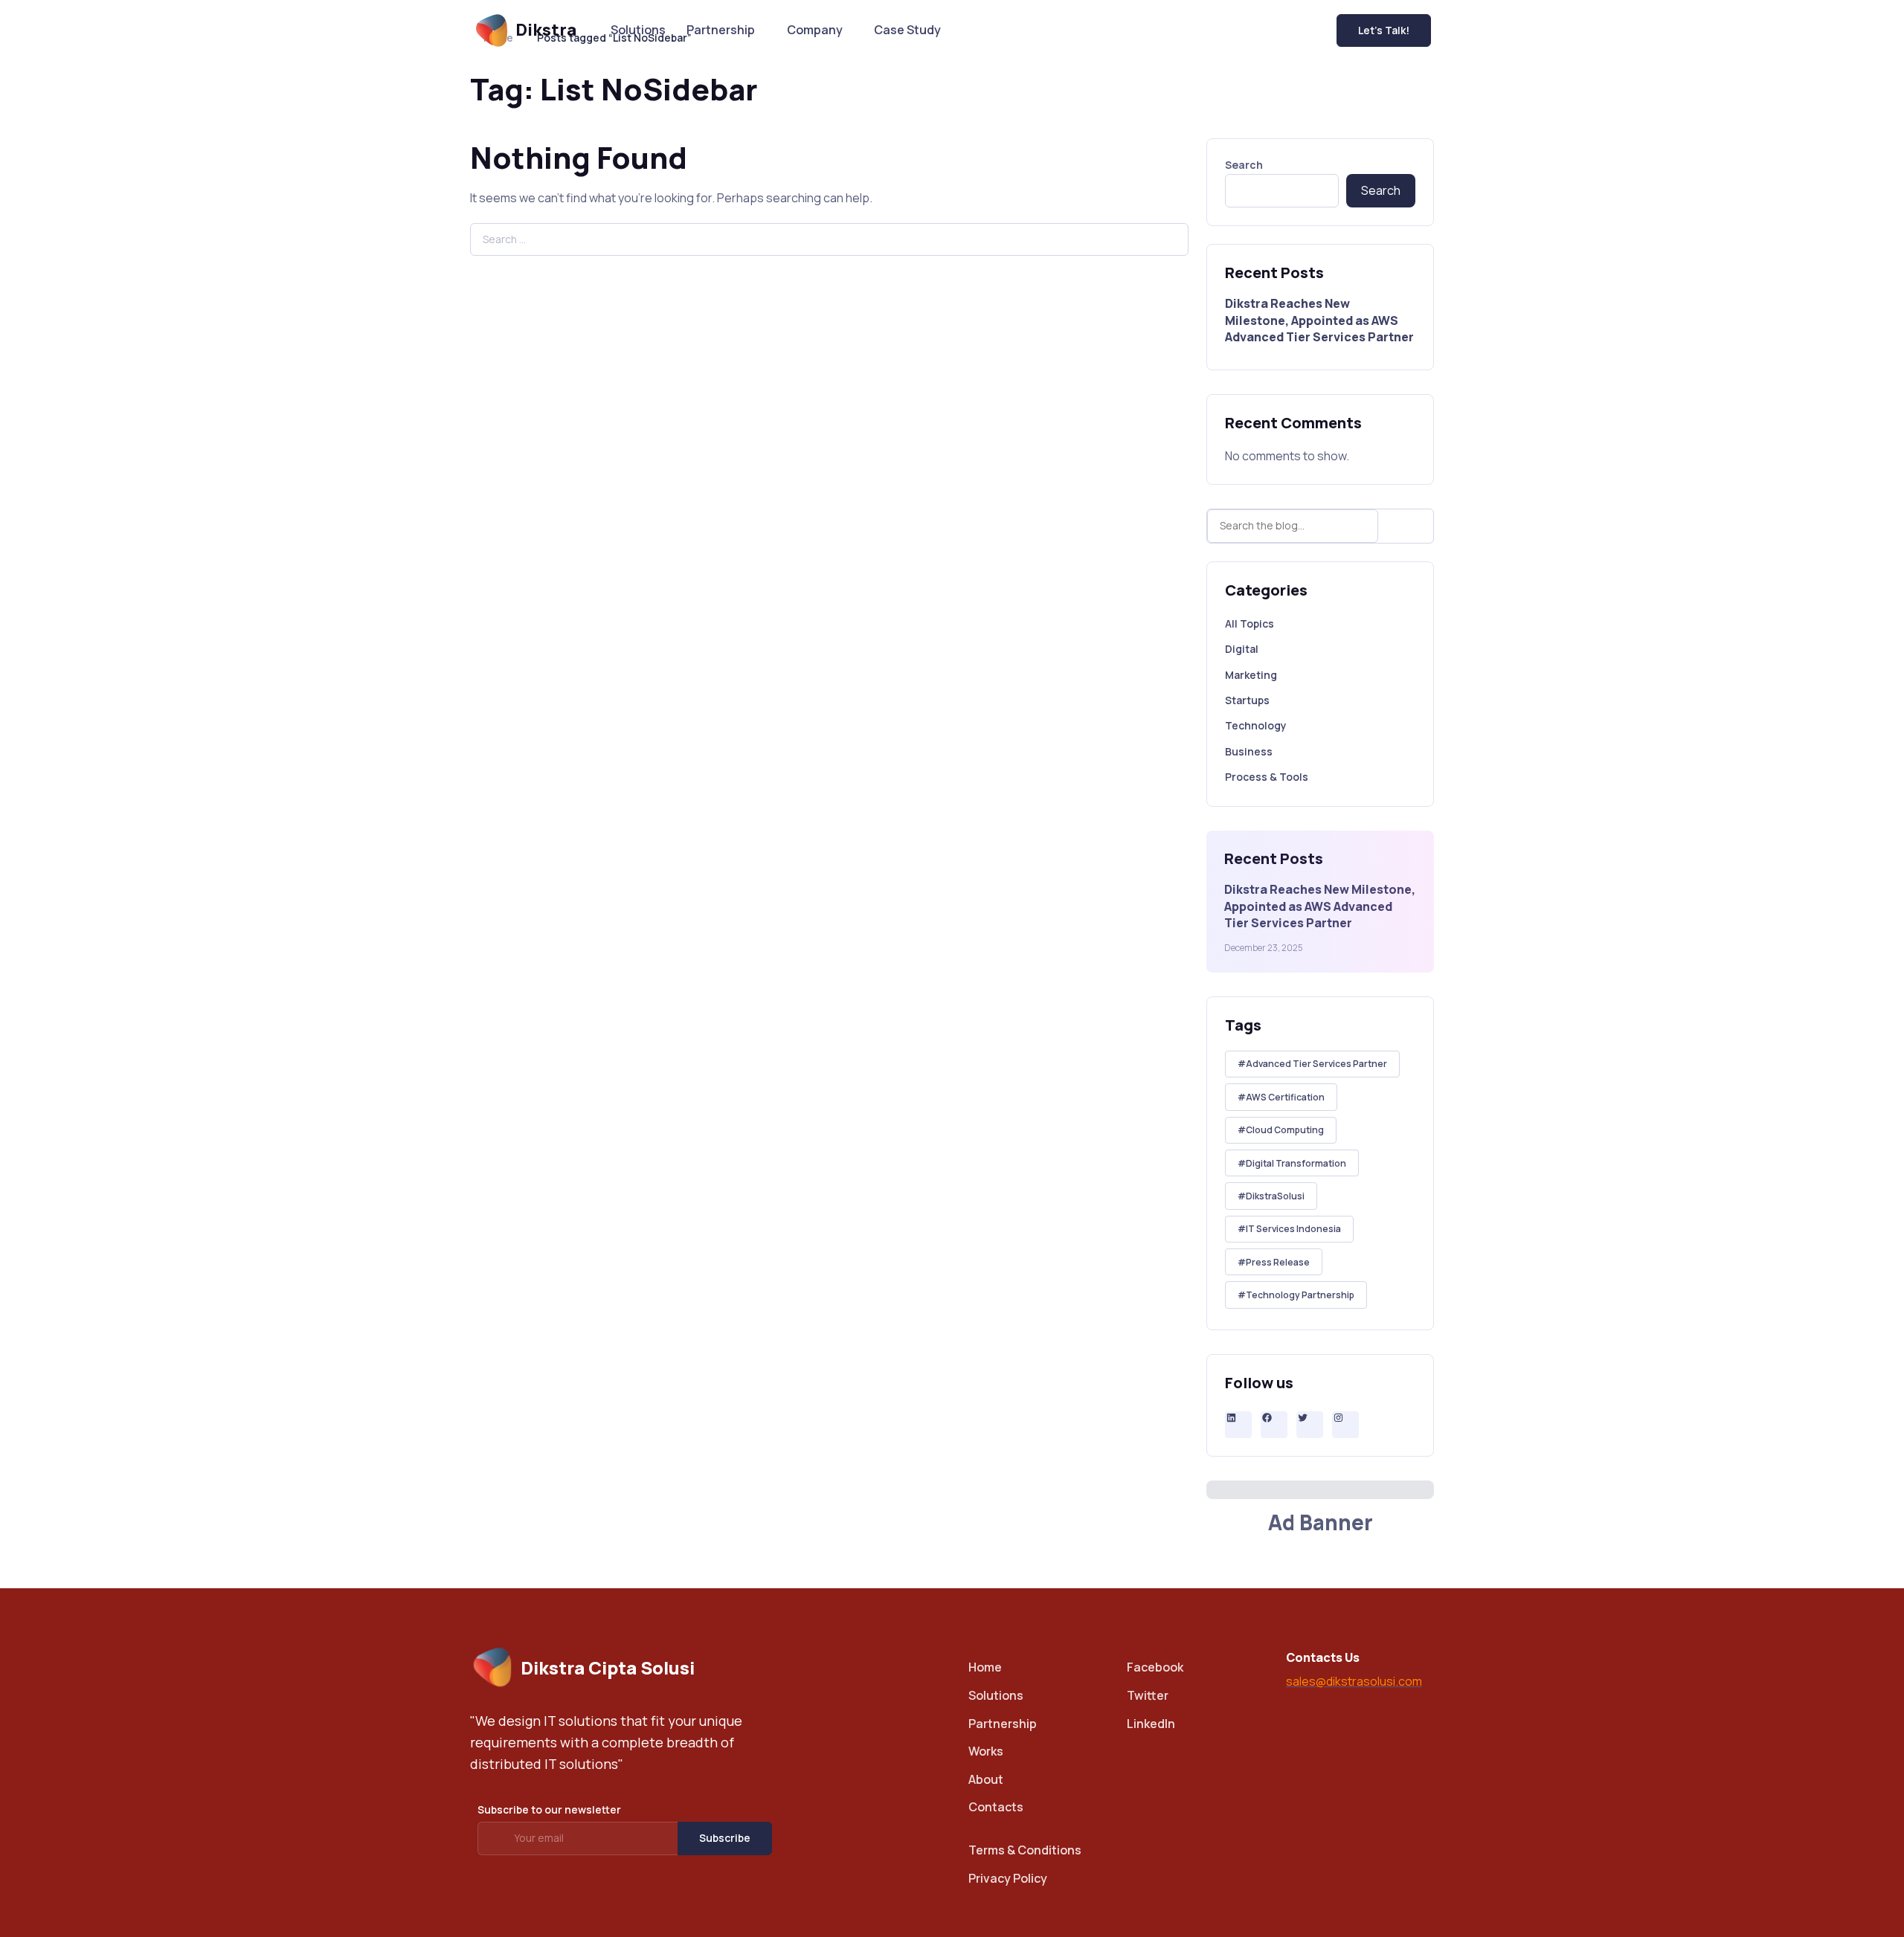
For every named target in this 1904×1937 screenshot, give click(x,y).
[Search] (1409, 526)
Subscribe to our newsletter (549, 1809)
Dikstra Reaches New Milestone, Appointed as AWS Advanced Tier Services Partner (1319, 320)
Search (1244, 165)
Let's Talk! (1384, 30)
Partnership (721, 30)
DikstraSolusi (1275, 1196)
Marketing (1251, 675)
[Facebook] (1274, 1418)
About (986, 1779)
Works (986, 1751)
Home (985, 1667)
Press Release (1278, 1262)
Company (815, 30)
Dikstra (546, 30)
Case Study (907, 30)
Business (1249, 751)
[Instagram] (1345, 1418)
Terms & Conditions (1025, 1850)
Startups (1247, 700)
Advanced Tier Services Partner (1316, 1064)
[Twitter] (1310, 1418)
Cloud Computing (1285, 1130)
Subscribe (725, 1838)
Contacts (996, 1807)
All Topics (1249, 623)
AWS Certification (1285, 1097)
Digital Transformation (1296, 1163)
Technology (1256, 725)
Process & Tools (1267, 777)
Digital (1242, 649)
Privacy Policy (1008, 1878)
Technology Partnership (1300, 1295)
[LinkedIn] (1238, 1418)
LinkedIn (1151, 1724)
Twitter (1148, 1695)
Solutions (638, 30)
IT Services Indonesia (1293, 1229)
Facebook (1155, 1667)
